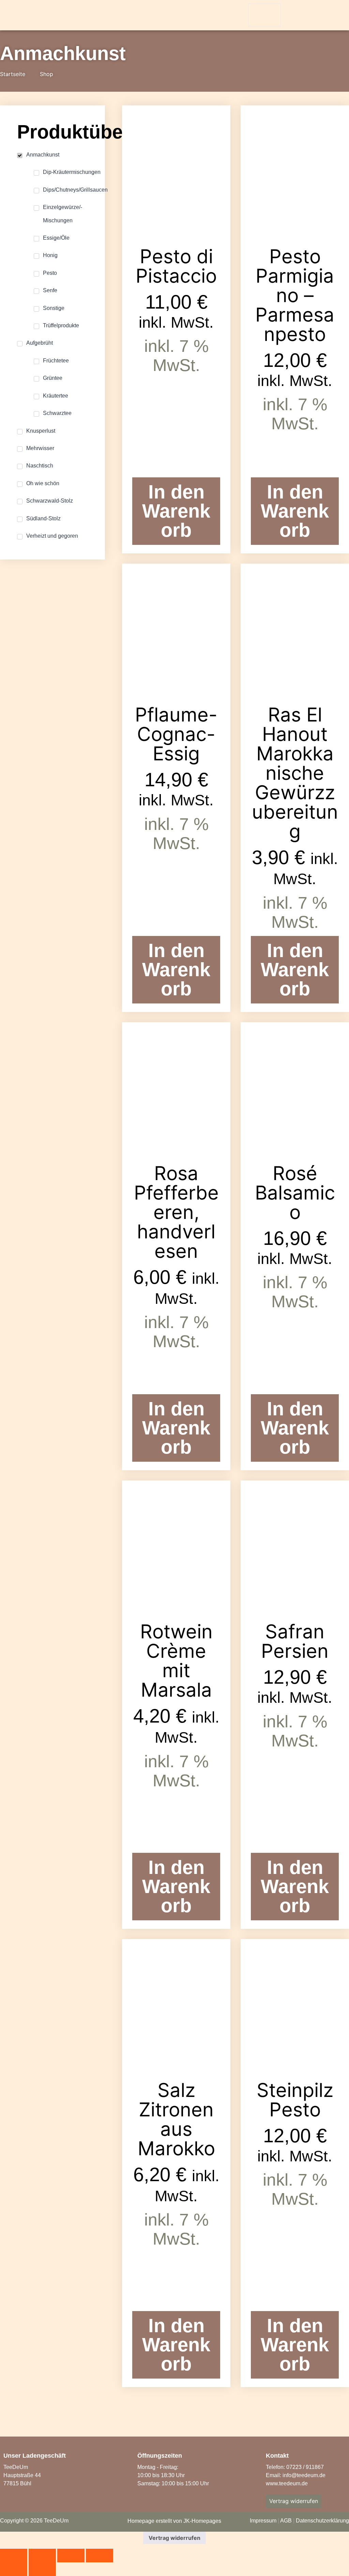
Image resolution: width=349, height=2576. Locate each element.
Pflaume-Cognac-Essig (176, 734)
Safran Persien (295, 1641)
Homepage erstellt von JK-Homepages (174, 2521)
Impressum (263, 2521)
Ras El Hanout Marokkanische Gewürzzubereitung (295, 773)
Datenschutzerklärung (322, 2521)
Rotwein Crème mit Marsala (176, 1661)
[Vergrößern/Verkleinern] (14, 2556)
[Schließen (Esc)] (100, 2556)
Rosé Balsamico (295, 1193)
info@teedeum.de (304, 2475)
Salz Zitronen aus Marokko (176, 2119)
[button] (293, 16)
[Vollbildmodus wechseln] (42, 2556)
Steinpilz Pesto (295, 2100)
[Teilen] (71, 2556)
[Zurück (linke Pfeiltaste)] (14, 2569)
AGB (286, 2521)
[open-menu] (264, 15)
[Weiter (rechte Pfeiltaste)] (42, 2569)
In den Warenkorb (176, 511)
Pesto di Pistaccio (176, 266)
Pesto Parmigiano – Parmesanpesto (295, 295)
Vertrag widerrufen (174, 2538)
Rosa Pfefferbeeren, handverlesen (176, 1212)
